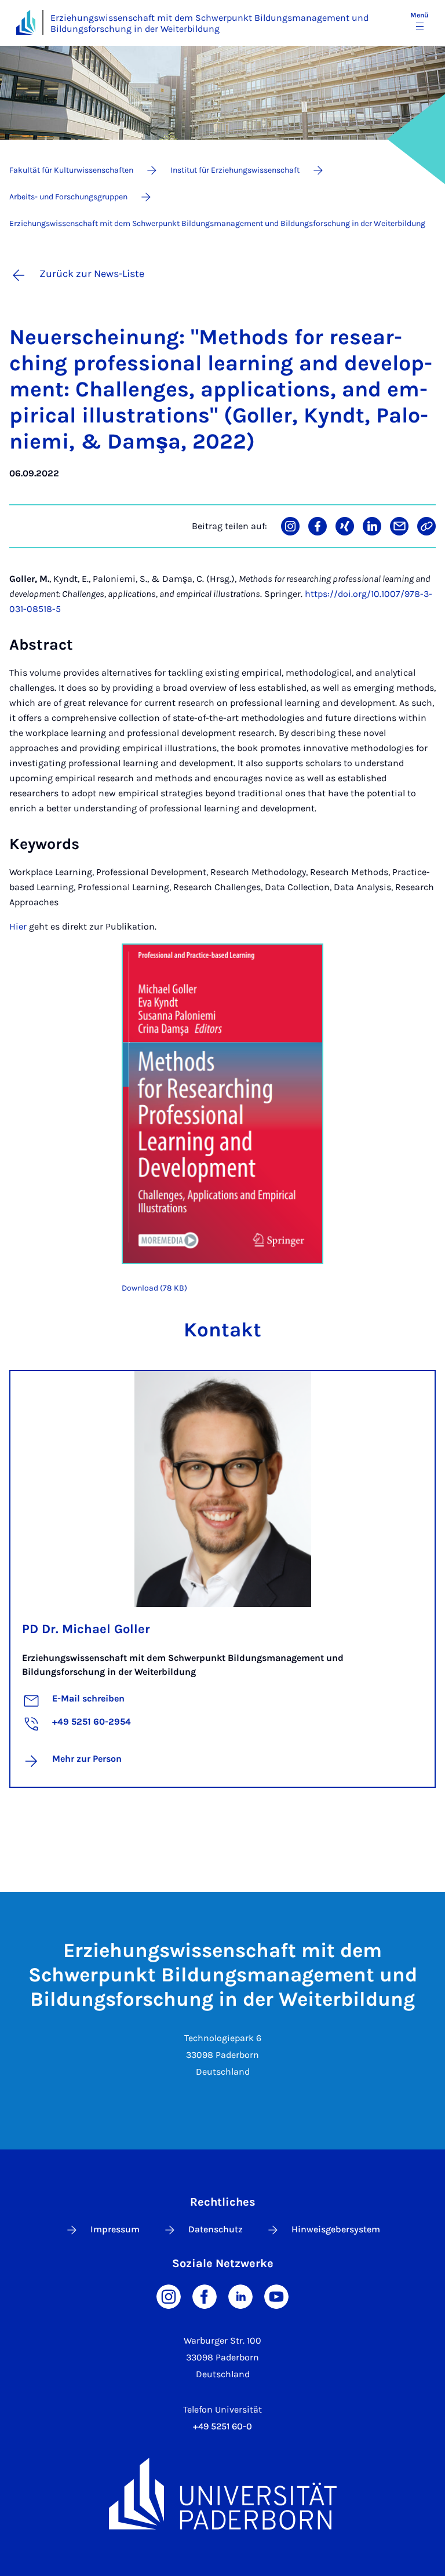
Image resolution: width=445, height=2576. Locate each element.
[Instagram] (169, 2296)
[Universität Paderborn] (222, 2493)
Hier (18, 926)
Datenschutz (216, 2229)
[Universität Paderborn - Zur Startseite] (26, 22)
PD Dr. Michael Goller (86, 1629)
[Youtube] (276, 2296)
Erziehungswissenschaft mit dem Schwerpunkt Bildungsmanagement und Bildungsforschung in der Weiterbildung (209, 23)
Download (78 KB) (154, 1288)
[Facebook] (205, 2296)
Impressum (115, 2229)
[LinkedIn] (240, 2296)
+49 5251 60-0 (222, 2426)
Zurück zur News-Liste (92, 274)
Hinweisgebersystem (336, 2229)
